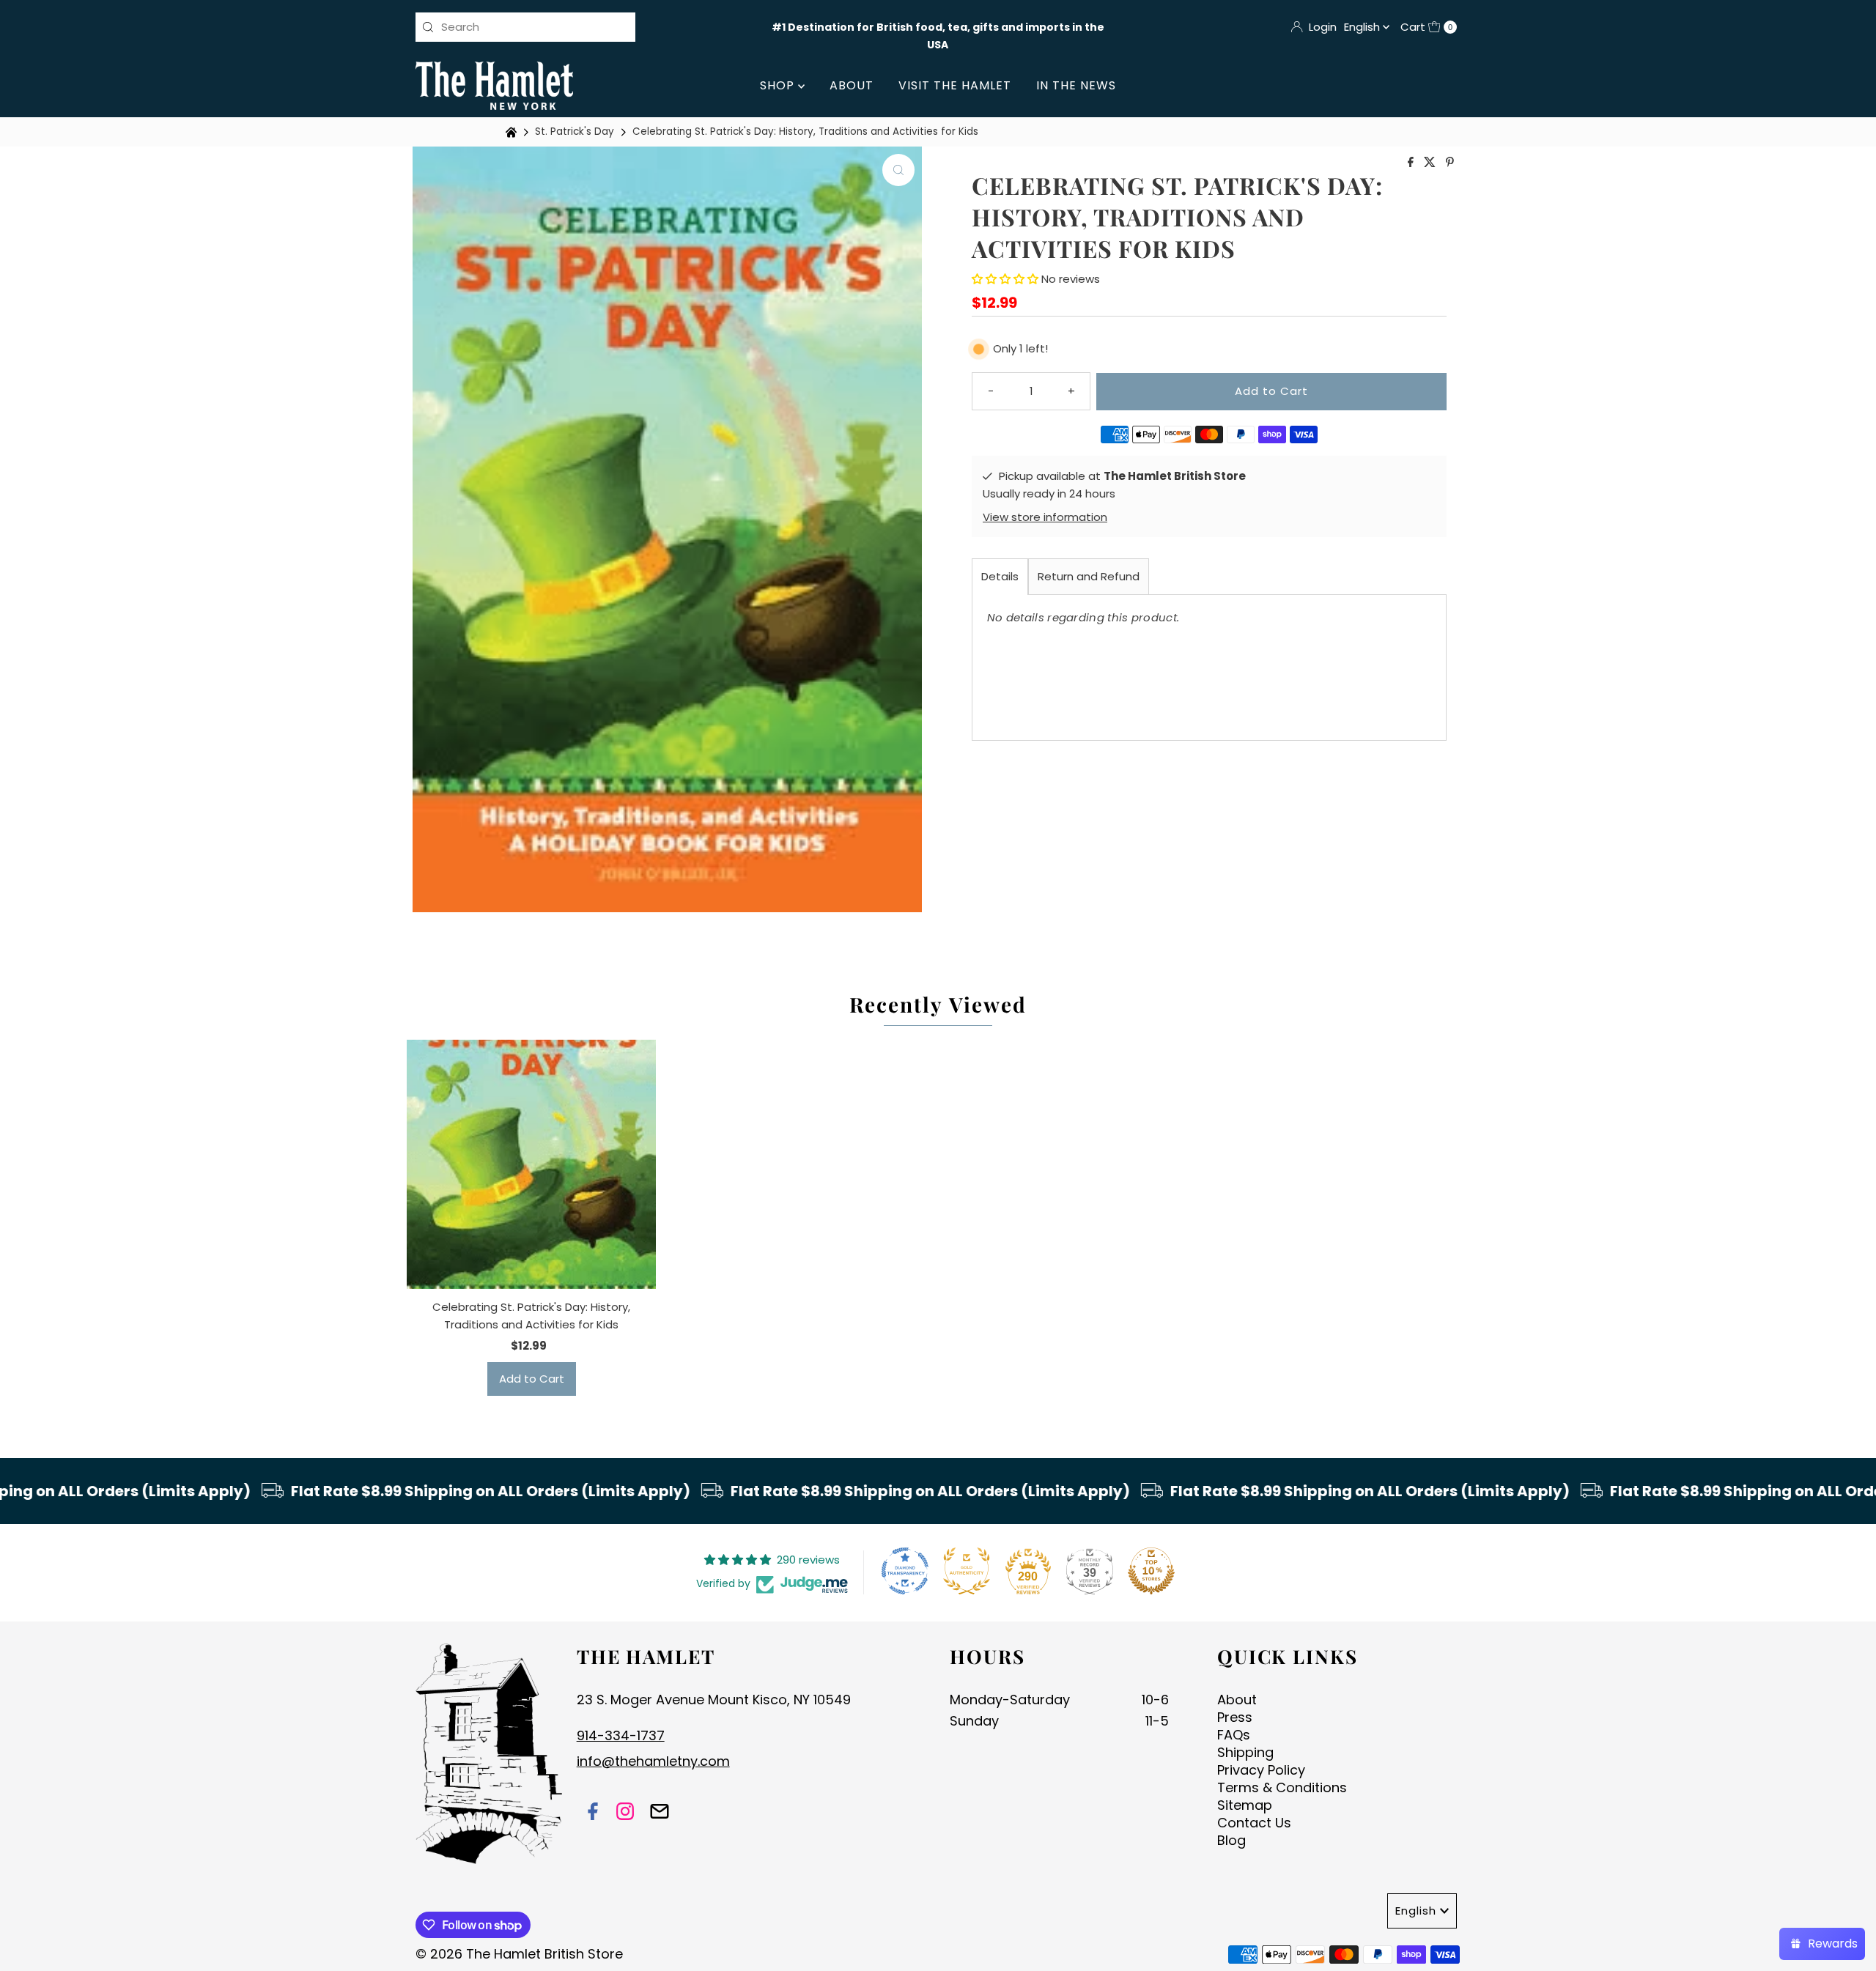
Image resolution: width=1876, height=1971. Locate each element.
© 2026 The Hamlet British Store (519, 1954)
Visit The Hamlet (955, 85)
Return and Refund (1089, 576)
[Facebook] (593, 1813)
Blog (1231, 1840)
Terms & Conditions (1282, 1787)
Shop (779, 85)
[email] (660, 1813)
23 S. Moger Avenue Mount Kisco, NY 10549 (714, 1700)
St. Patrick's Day (575, 132)
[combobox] (525, 27)
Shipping (1245, 1752)
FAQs (1234, 1735)
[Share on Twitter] (1431, 163)
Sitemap (1245, 1805)
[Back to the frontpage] (513, 132)
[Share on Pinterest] (1450, 163)
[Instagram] (625, 1813)
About (852, 85)
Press (1235, 1717)
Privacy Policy (1261, 1770)
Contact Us (1254, 1823)
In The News (1076, 85)
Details (1000, 576)
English (1363, 27)
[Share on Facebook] (1412, 163)
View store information (1045, 517)
